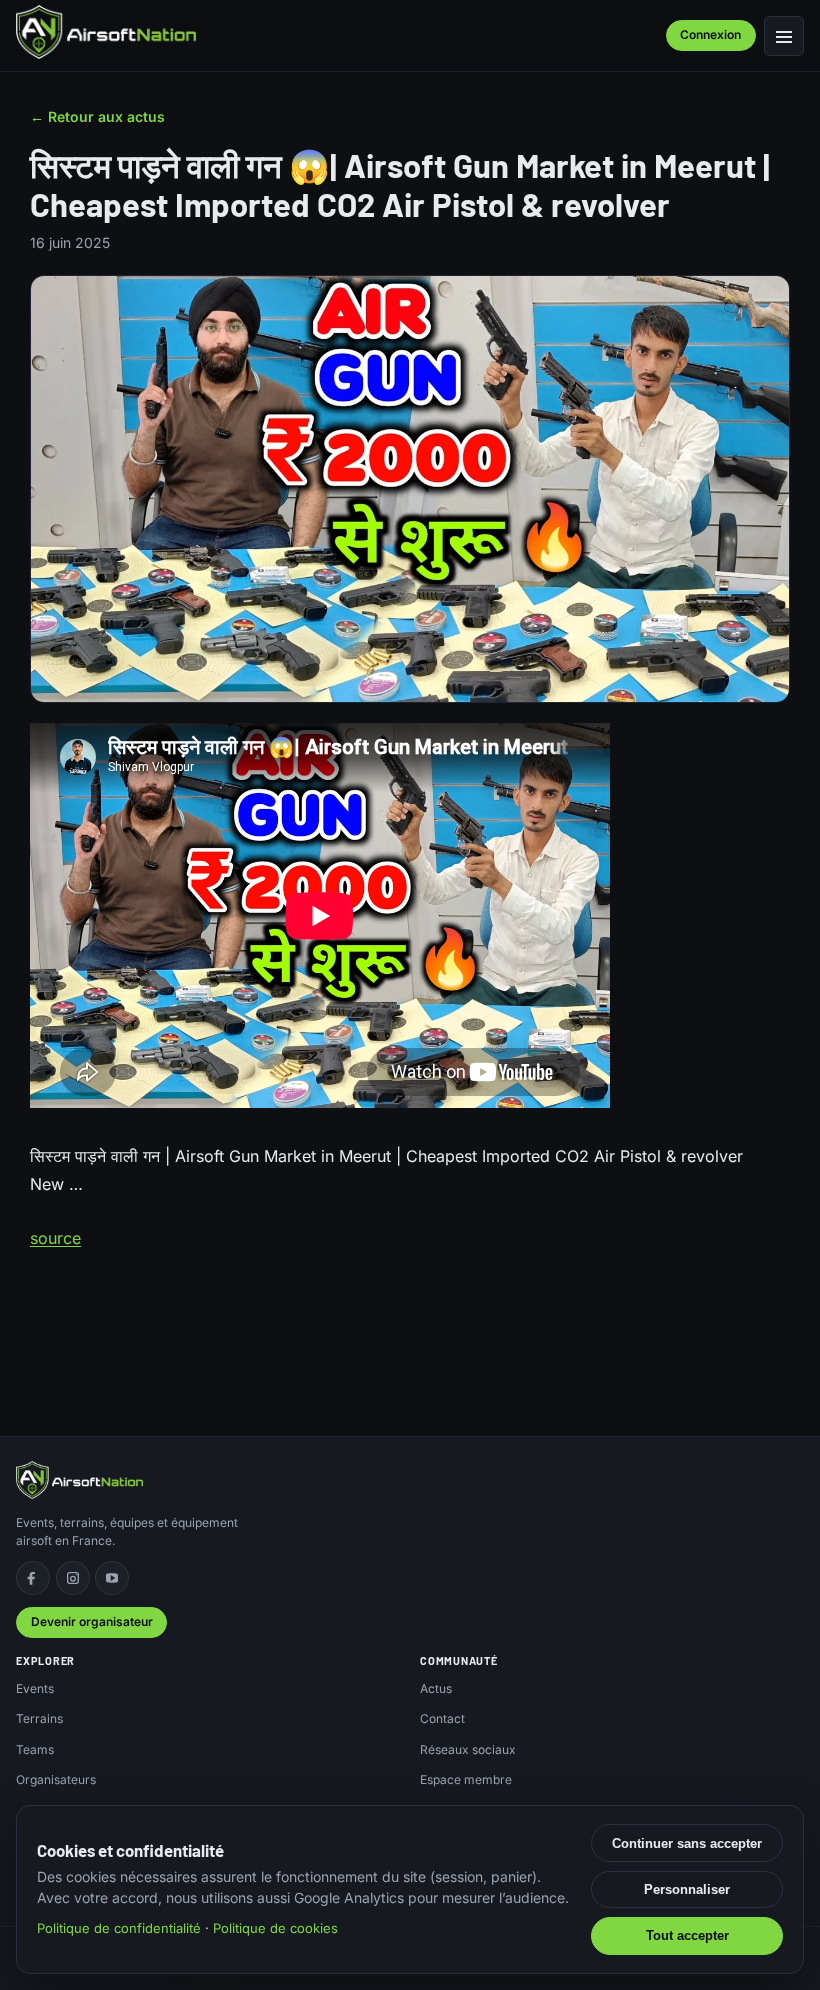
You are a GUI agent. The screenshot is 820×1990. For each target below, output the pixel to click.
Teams (35, 1749)
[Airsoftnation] (106, 32)
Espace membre (466, 1779)
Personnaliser (687, 1889)
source (55, 1238)
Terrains (39, 1718)
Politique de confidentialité (119, 1928)
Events (35, 1688)
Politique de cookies (275, 1928)
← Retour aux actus (97, 116)
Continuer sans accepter (687, 1843)
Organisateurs (56, 1779)
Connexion (710, 34)
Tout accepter (687, 1935)
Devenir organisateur (92, 1621)
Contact (442, 1718)
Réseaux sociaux (468, 1749)
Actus (436, 1688)
